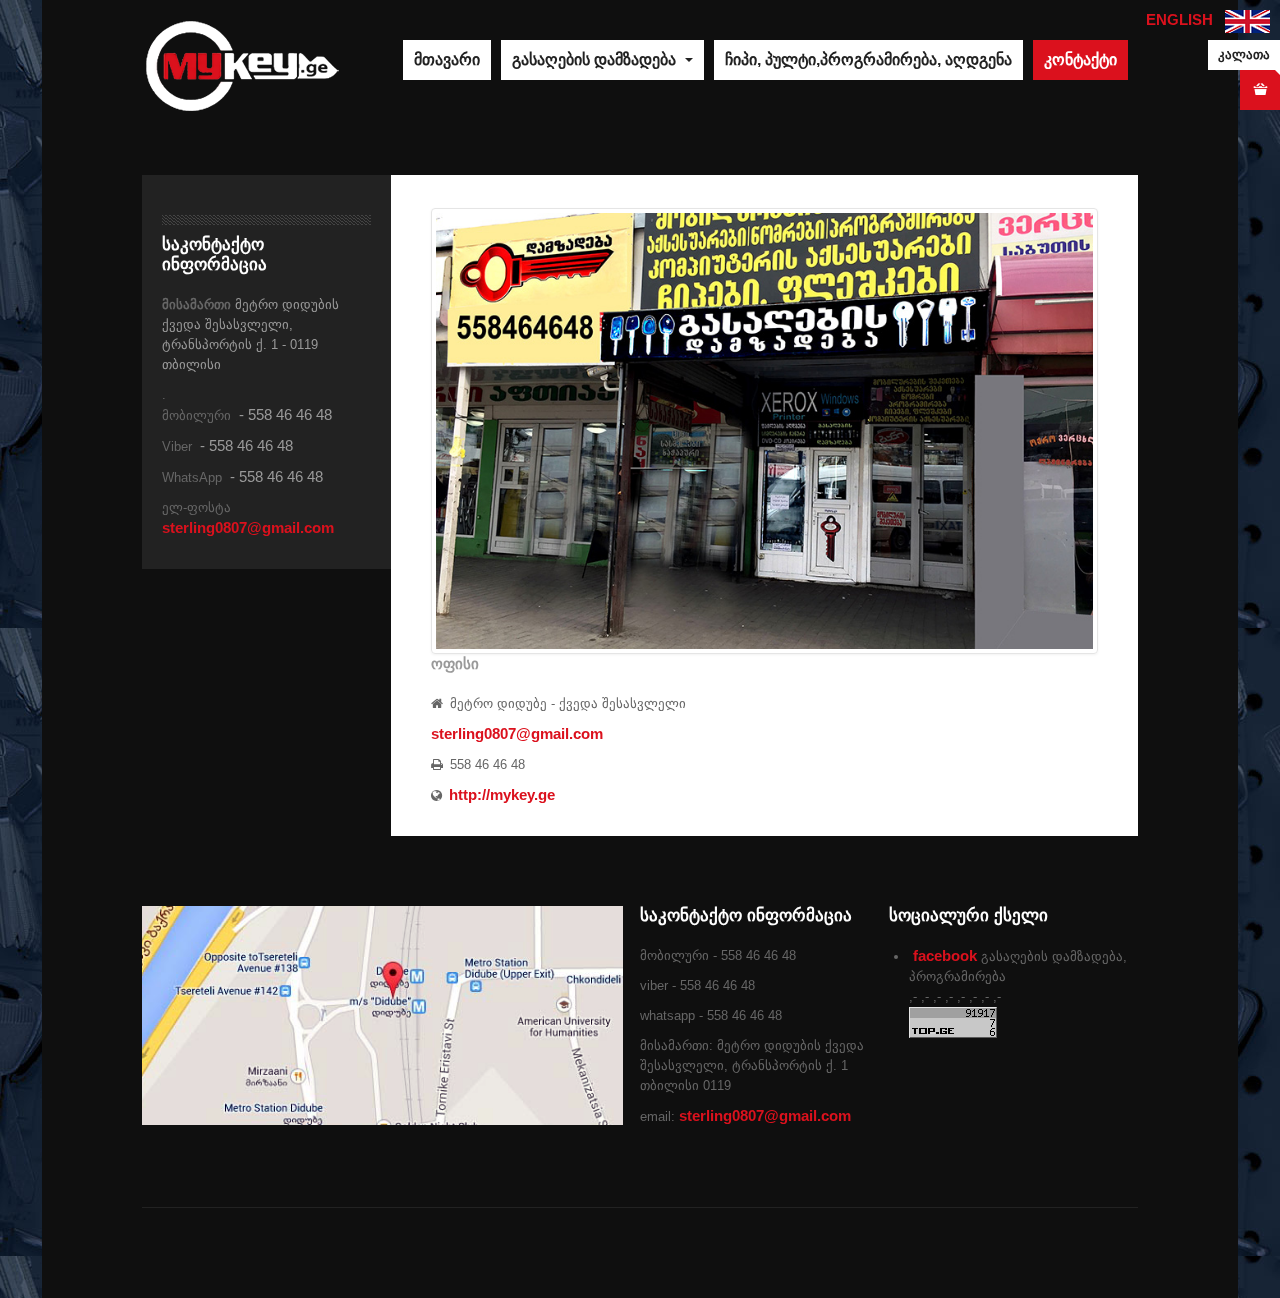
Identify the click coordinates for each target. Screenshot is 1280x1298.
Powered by (1047, 1253)
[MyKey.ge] (242, 64)
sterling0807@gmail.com (517, 733)
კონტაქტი (1080, 59)
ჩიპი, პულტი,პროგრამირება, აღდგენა (868, 59)
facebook (945, 955)
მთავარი (447, 59)
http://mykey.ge (502, 794)
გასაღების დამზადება (596, 59)
